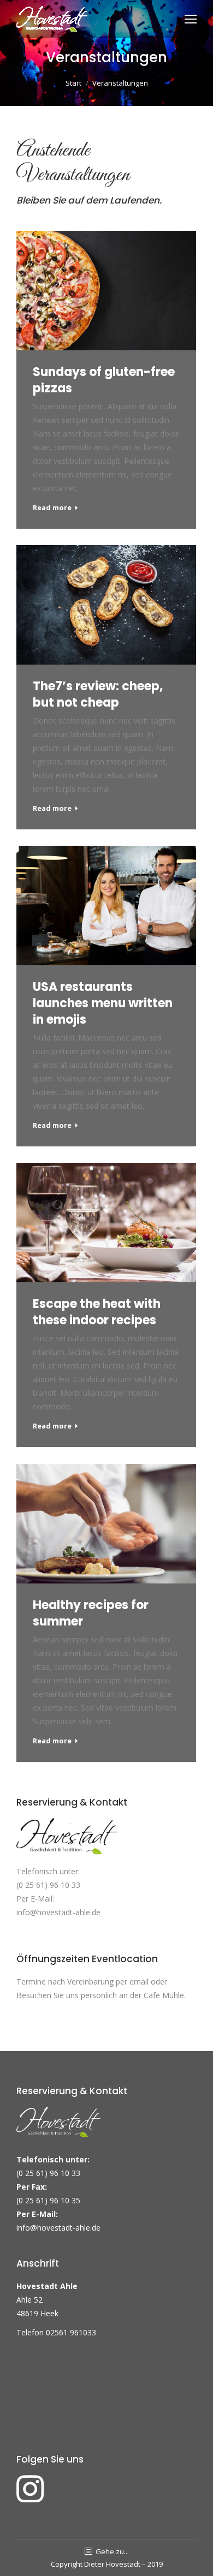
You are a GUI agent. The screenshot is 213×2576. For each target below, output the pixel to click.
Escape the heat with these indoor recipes (97, 1312)
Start (73, 83)
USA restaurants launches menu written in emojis (103, 1003)
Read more (52, 508)
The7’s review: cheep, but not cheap (98, 695)
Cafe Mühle (164, 1995)
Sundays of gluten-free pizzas (104, 380)
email (139, 1982)
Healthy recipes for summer (91, 1613)
